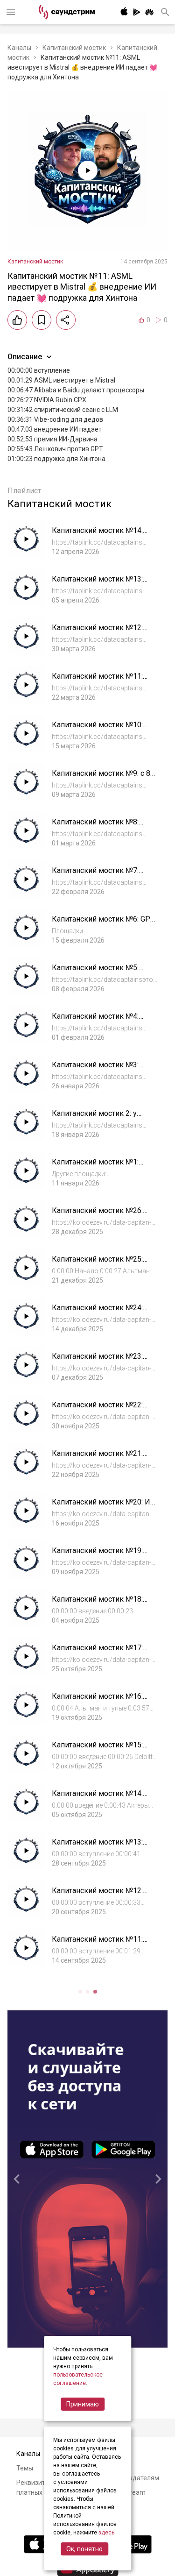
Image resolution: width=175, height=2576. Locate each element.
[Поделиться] (66, 320)
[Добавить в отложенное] (42, 320)
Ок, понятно (84, 2549)
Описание (25, 357)
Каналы (19, 48)
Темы (25, 2468)
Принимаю (83, 2404)
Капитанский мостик (74, 48)
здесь (106, 2533)
